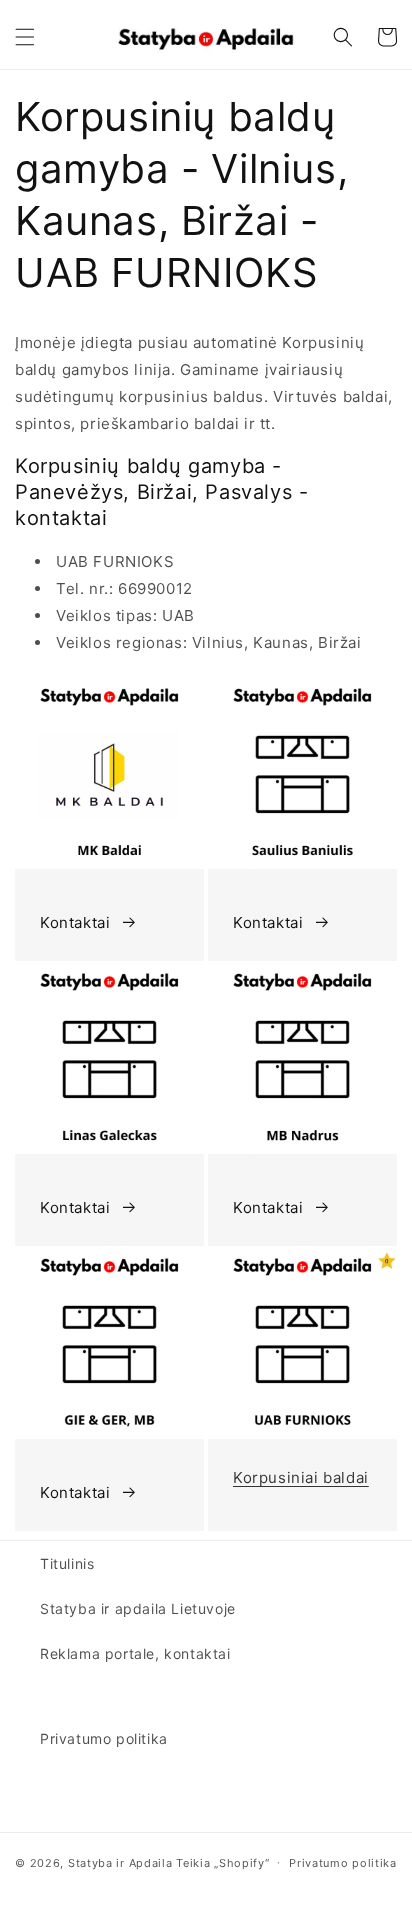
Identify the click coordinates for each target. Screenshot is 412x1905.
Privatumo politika (104, 1738)
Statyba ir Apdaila (120, 1862)
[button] (25, 37)
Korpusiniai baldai (301, 1477)
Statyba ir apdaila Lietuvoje (138, 1608)
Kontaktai (75, 922)
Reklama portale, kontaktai (135, 1653)
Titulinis (67, 1563)
